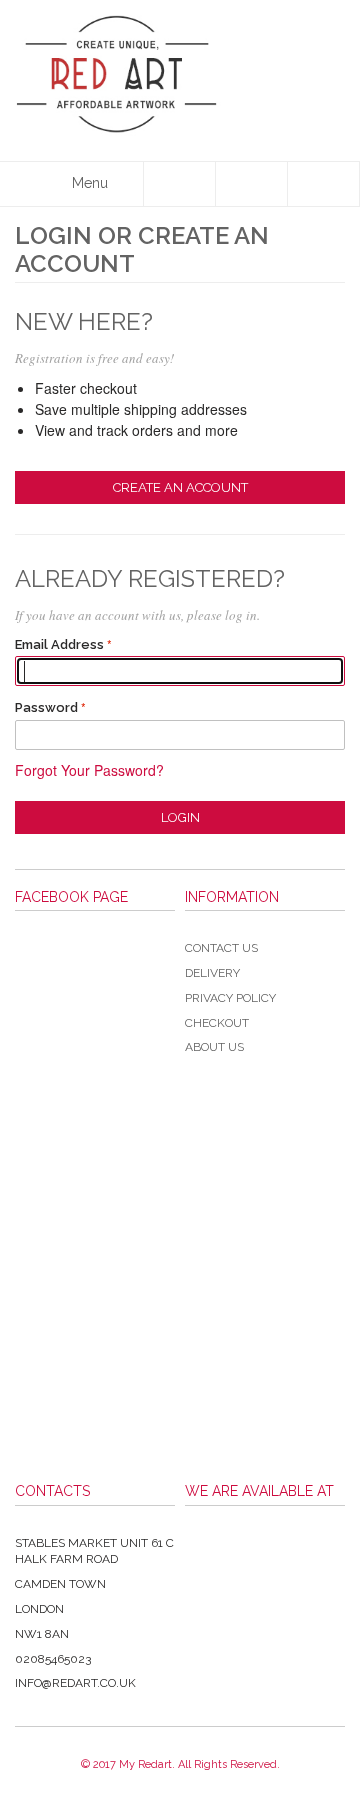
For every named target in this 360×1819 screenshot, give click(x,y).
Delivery (212, 973)
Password (46, 707)
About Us (214, 1047)
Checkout (217, 1023)
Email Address (59, 644)
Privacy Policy (230, 998)
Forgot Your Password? (89, 770)
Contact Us (221, 948)
